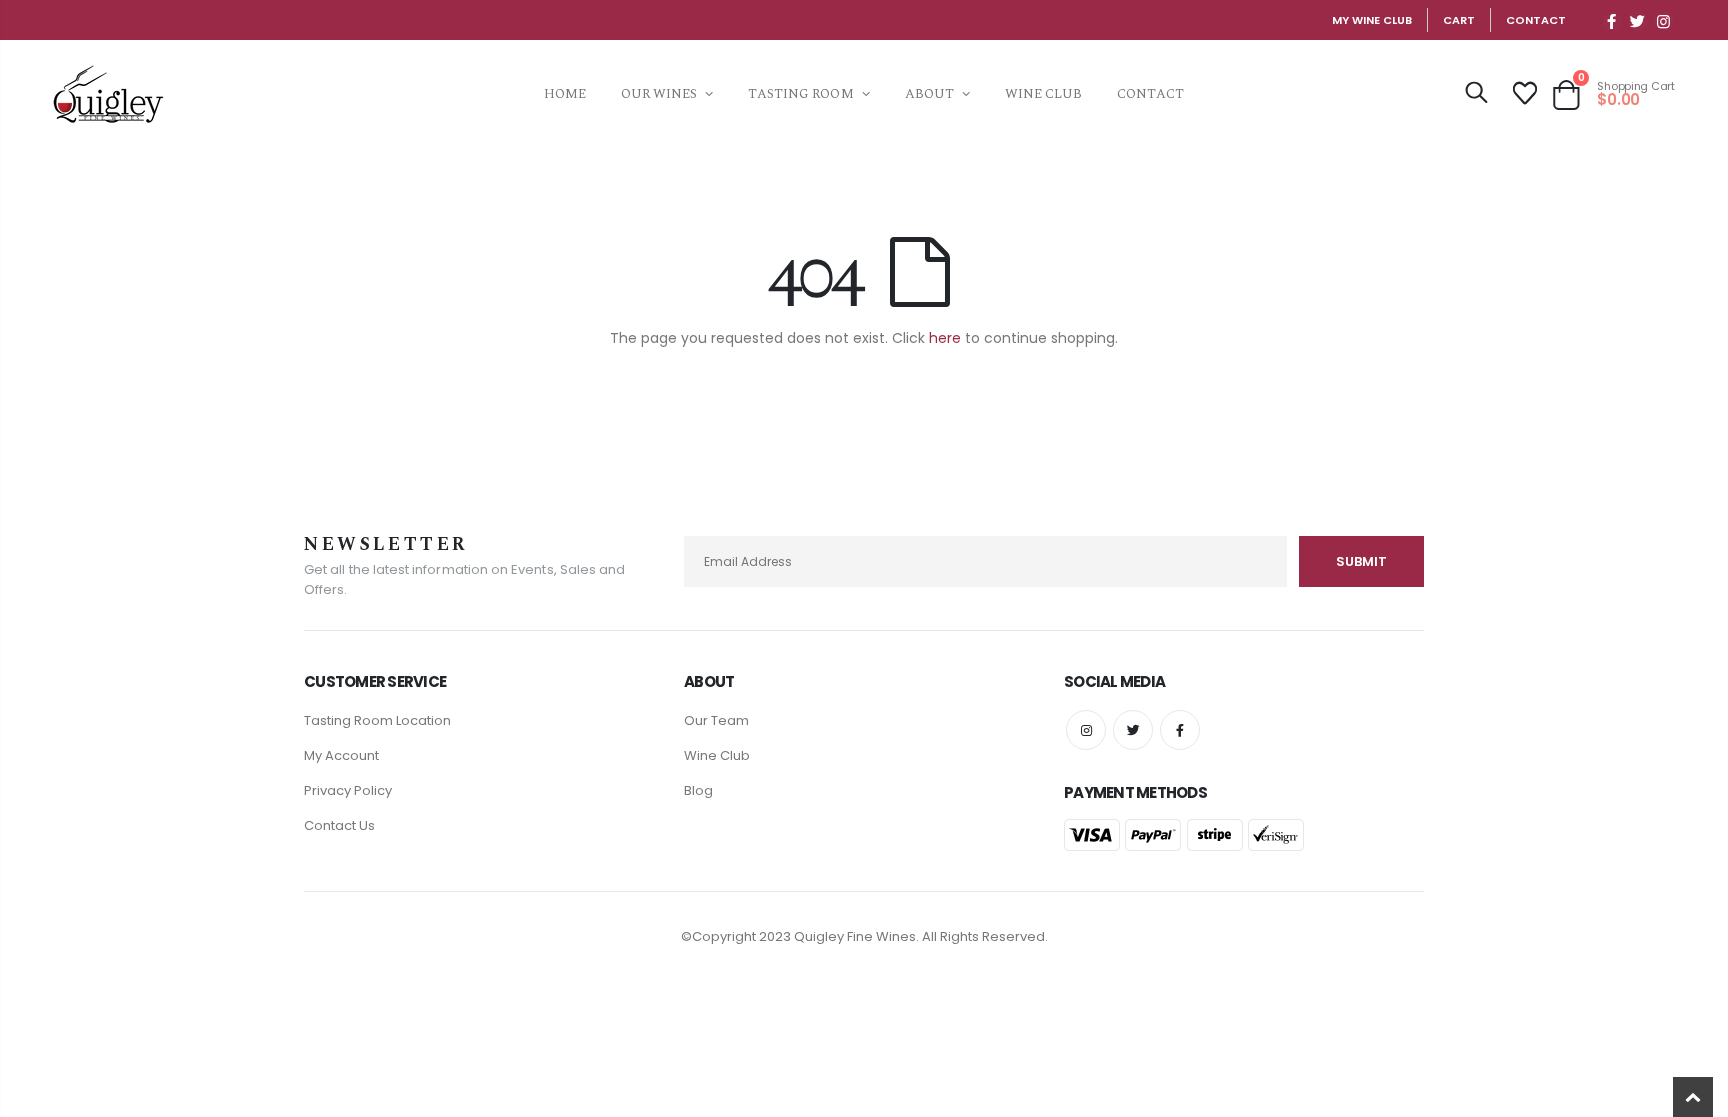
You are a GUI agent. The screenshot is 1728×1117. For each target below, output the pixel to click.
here (945, 338)
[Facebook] (1612, 21)
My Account (341, 755)
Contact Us (339, 825)
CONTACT (1536, 20)
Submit (1361, 561)
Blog (698, 790)
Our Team (716, 720)
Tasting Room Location (377, 720)
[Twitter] (1638, 21)
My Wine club (1372, 20)
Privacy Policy (348, 790)
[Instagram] (1664, 21)
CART (1459, 20)
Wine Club (717, 755)
